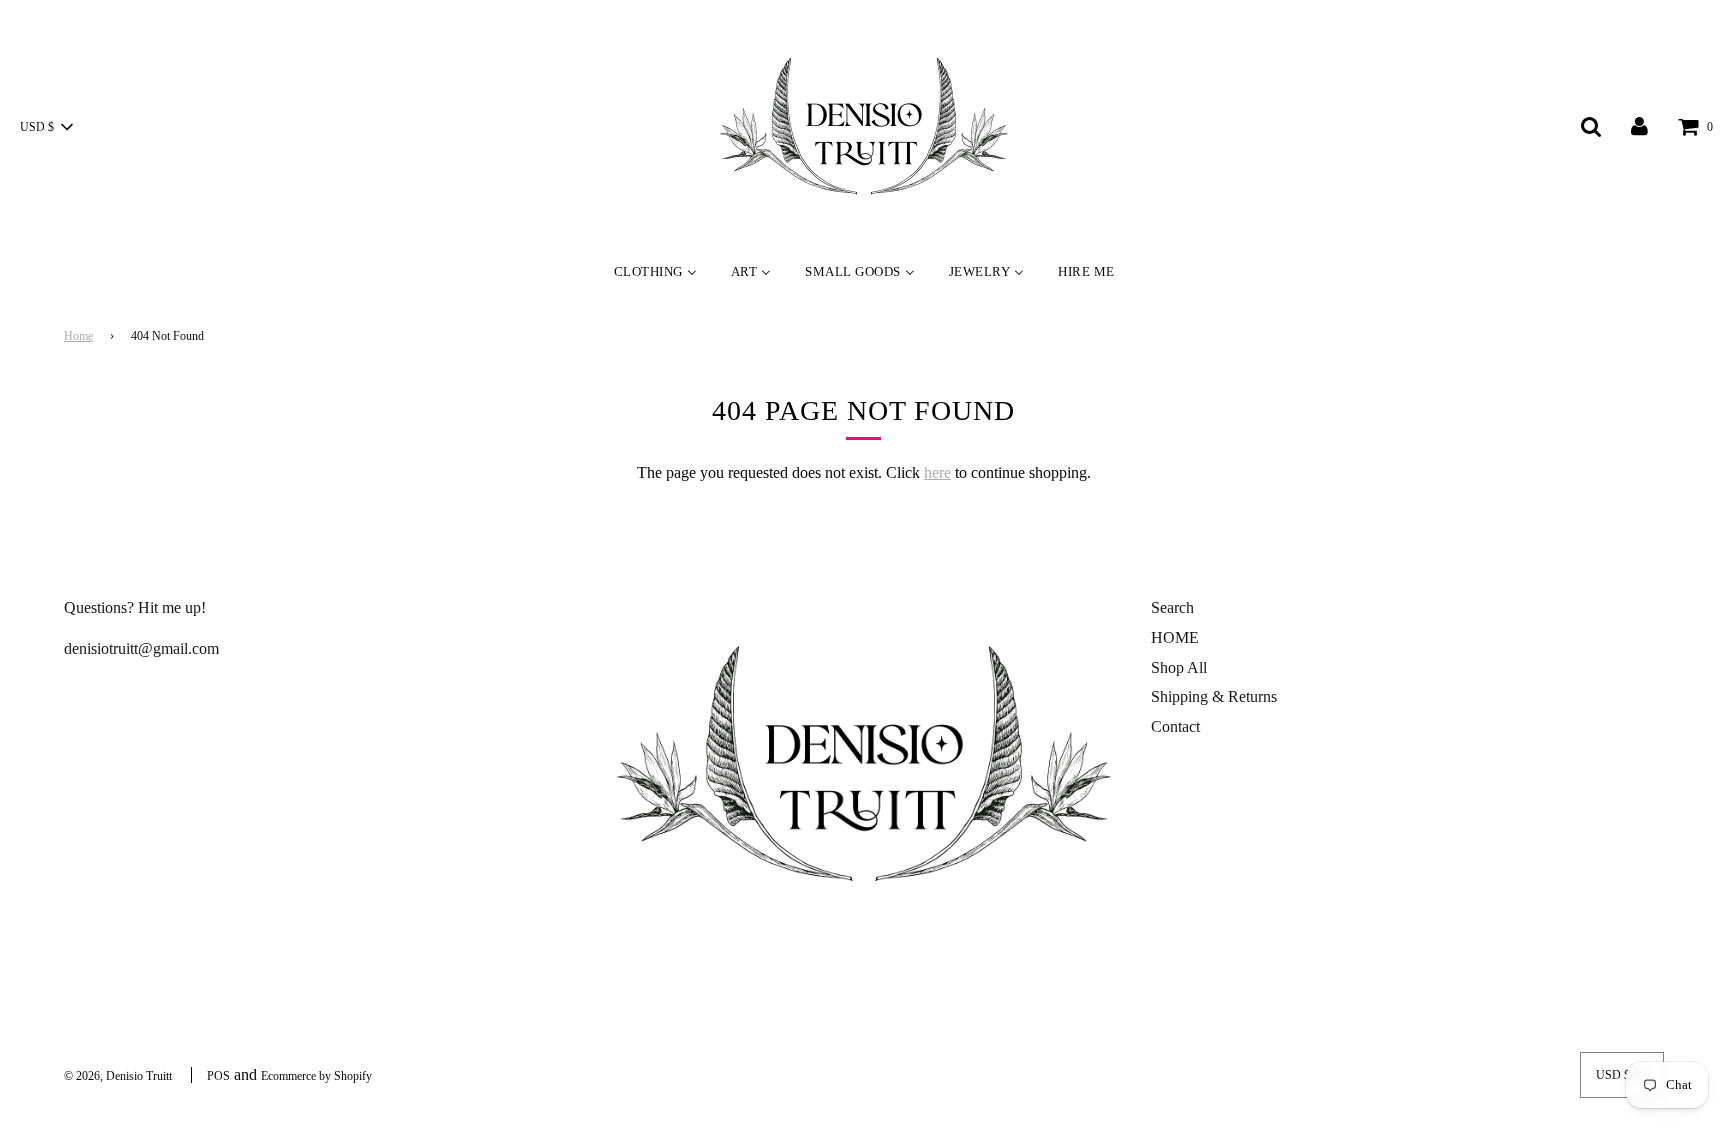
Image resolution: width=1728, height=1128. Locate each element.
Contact (1175, 726)
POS (218, 1076)
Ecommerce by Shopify (316, 1076)
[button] (46, 127)
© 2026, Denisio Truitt (118, 1076)
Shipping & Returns (1214, 696)
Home (78, 336)
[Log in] (1639, 125)
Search (1172, 607)
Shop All (1179, 667)
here (937, 472)
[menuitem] (655, 270)
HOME (1175, 637)
